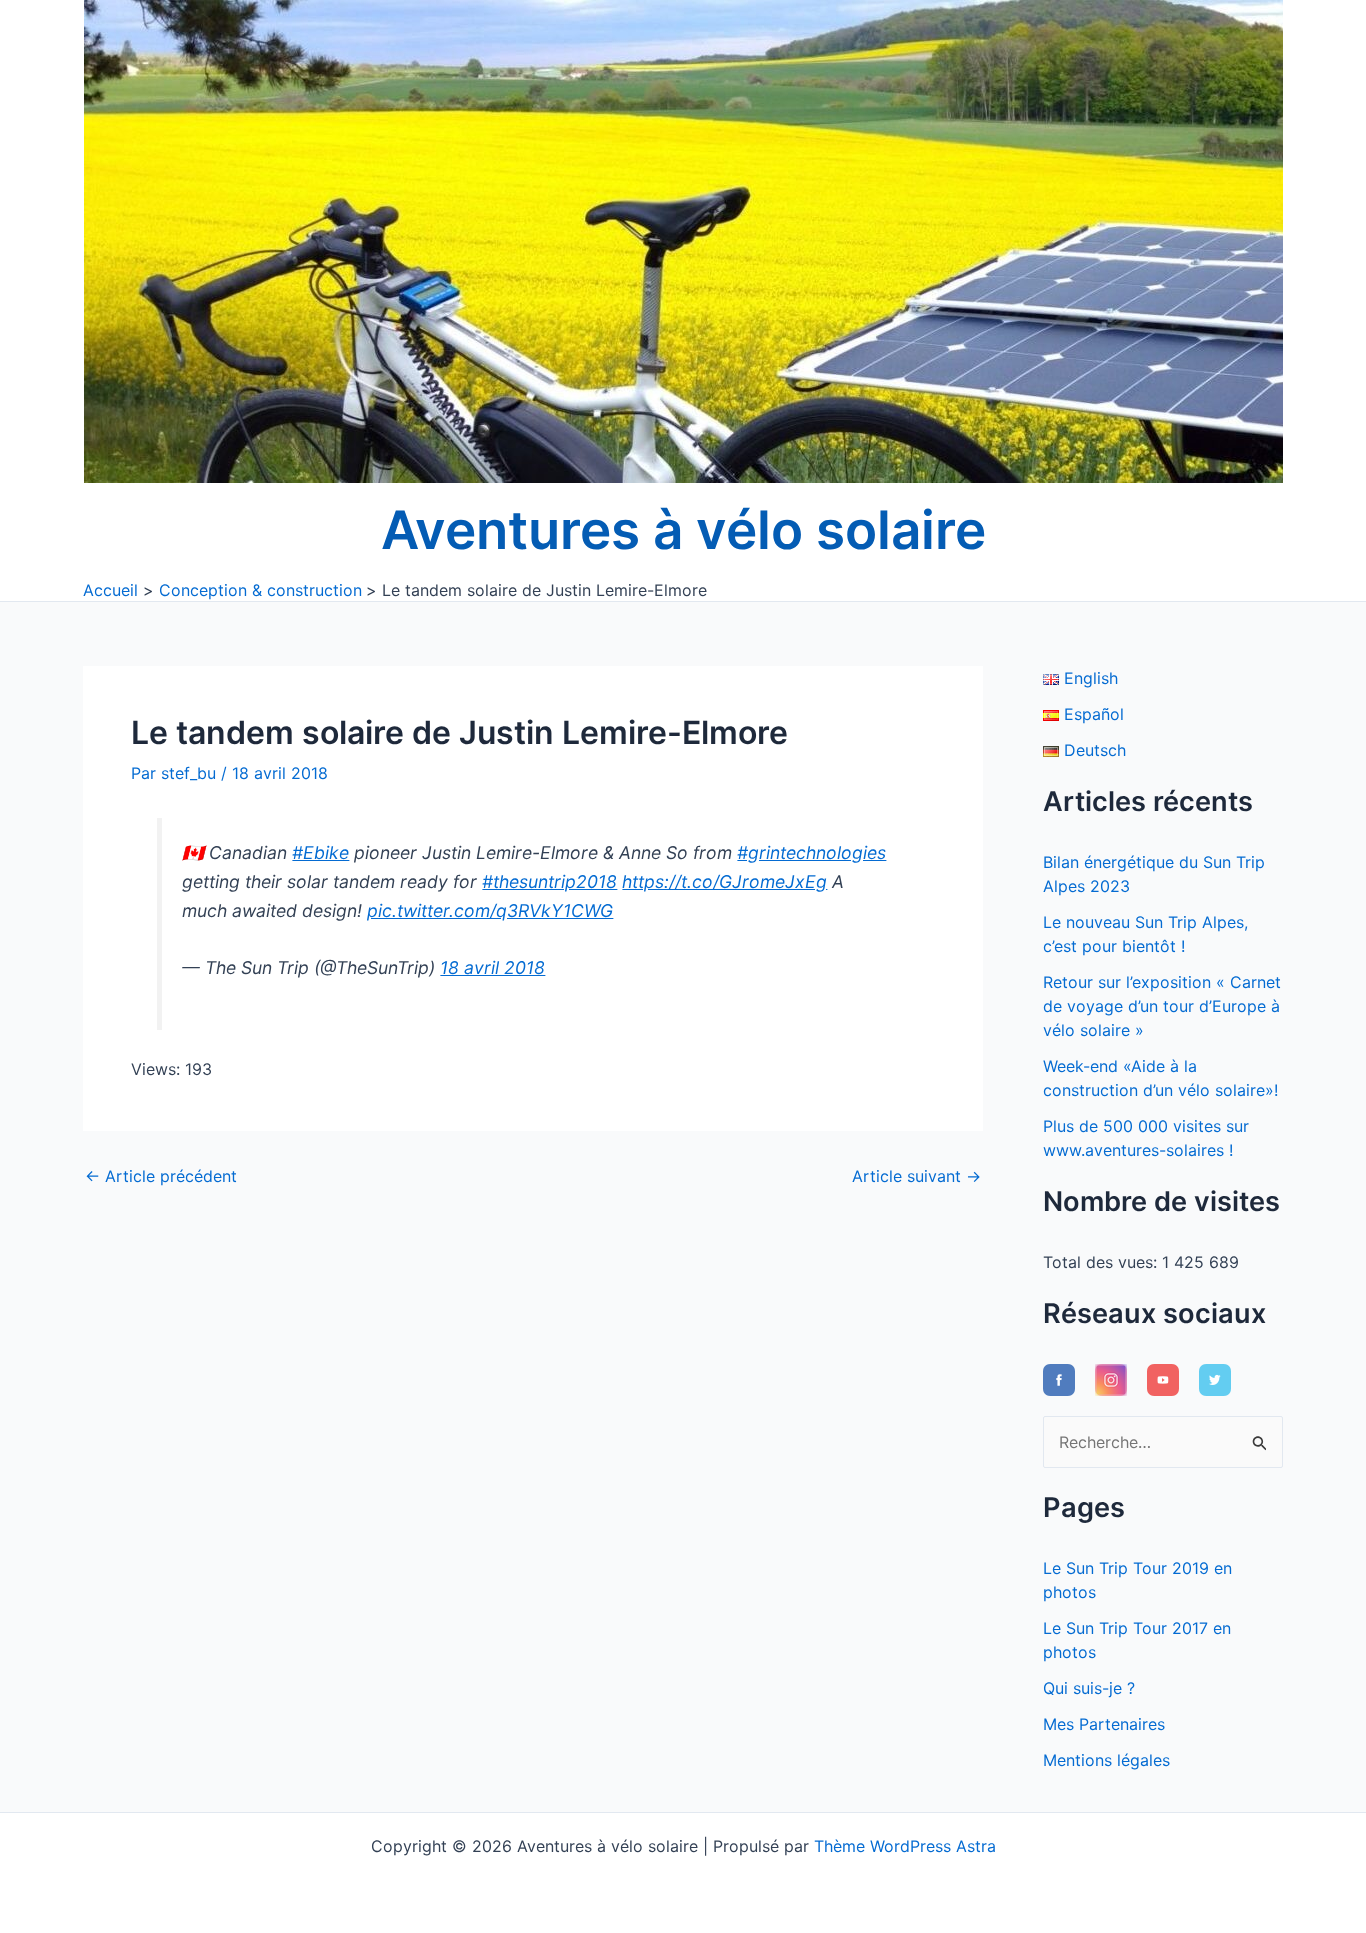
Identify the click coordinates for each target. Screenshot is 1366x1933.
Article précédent (161, 1176)
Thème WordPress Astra (905, 1846)
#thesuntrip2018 (549, 881)
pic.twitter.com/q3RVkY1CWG (490, 910)
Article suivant (916, 1176)
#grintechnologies (811, 852)
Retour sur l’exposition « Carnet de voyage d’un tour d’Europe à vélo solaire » (1162, 1006)
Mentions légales (1106, 1760)
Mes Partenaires (1104, 1724)
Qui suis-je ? (1089, 1688)
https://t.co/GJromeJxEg (724, 881)
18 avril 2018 (492, 967)
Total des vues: (1102, 1262)
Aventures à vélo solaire (683, 530)
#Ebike (320, 852)
